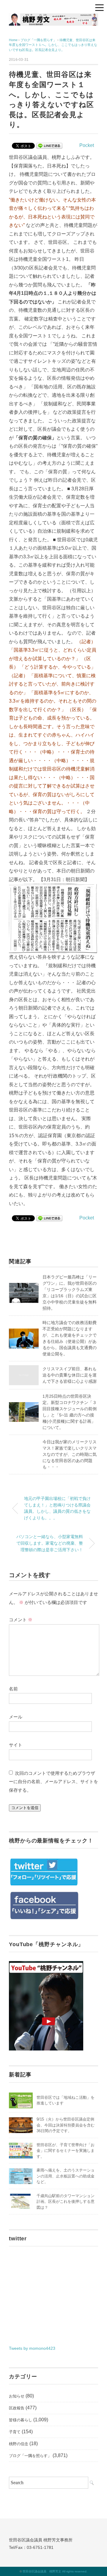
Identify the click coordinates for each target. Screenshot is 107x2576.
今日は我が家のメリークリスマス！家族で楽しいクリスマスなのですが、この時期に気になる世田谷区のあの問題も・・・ (70, 1454)
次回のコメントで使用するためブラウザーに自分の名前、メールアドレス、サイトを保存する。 (53, 1782)
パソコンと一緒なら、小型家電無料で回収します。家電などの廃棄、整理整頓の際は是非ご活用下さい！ (50, 1543)
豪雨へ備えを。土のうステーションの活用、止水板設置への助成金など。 (66, 2176)
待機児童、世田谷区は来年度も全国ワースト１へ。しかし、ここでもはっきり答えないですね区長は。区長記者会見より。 (53, 45)
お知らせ (17, 2396)
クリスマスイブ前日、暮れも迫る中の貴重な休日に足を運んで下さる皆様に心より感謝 (70, 1375)
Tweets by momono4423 (32, 2348)
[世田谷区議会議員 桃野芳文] (53, 18)
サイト (16, 1745)
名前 (13, 1689)
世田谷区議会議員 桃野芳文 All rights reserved (55, 2571)
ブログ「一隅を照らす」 (30, 2456)
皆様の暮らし (21, 2420)
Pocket (87, 145)
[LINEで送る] (49, 145)
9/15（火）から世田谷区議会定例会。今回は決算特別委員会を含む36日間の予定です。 (66, 2125)
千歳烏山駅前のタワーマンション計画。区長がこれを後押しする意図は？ (66, 2202)
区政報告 (17, 2408)
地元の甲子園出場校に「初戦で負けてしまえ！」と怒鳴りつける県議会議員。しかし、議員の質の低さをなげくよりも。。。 (57, 1508)
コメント (21, 1620)
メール (16, 1717)
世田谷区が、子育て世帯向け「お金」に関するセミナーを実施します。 (66, 2151)
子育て (15, 2432)
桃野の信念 (19, 2444)
